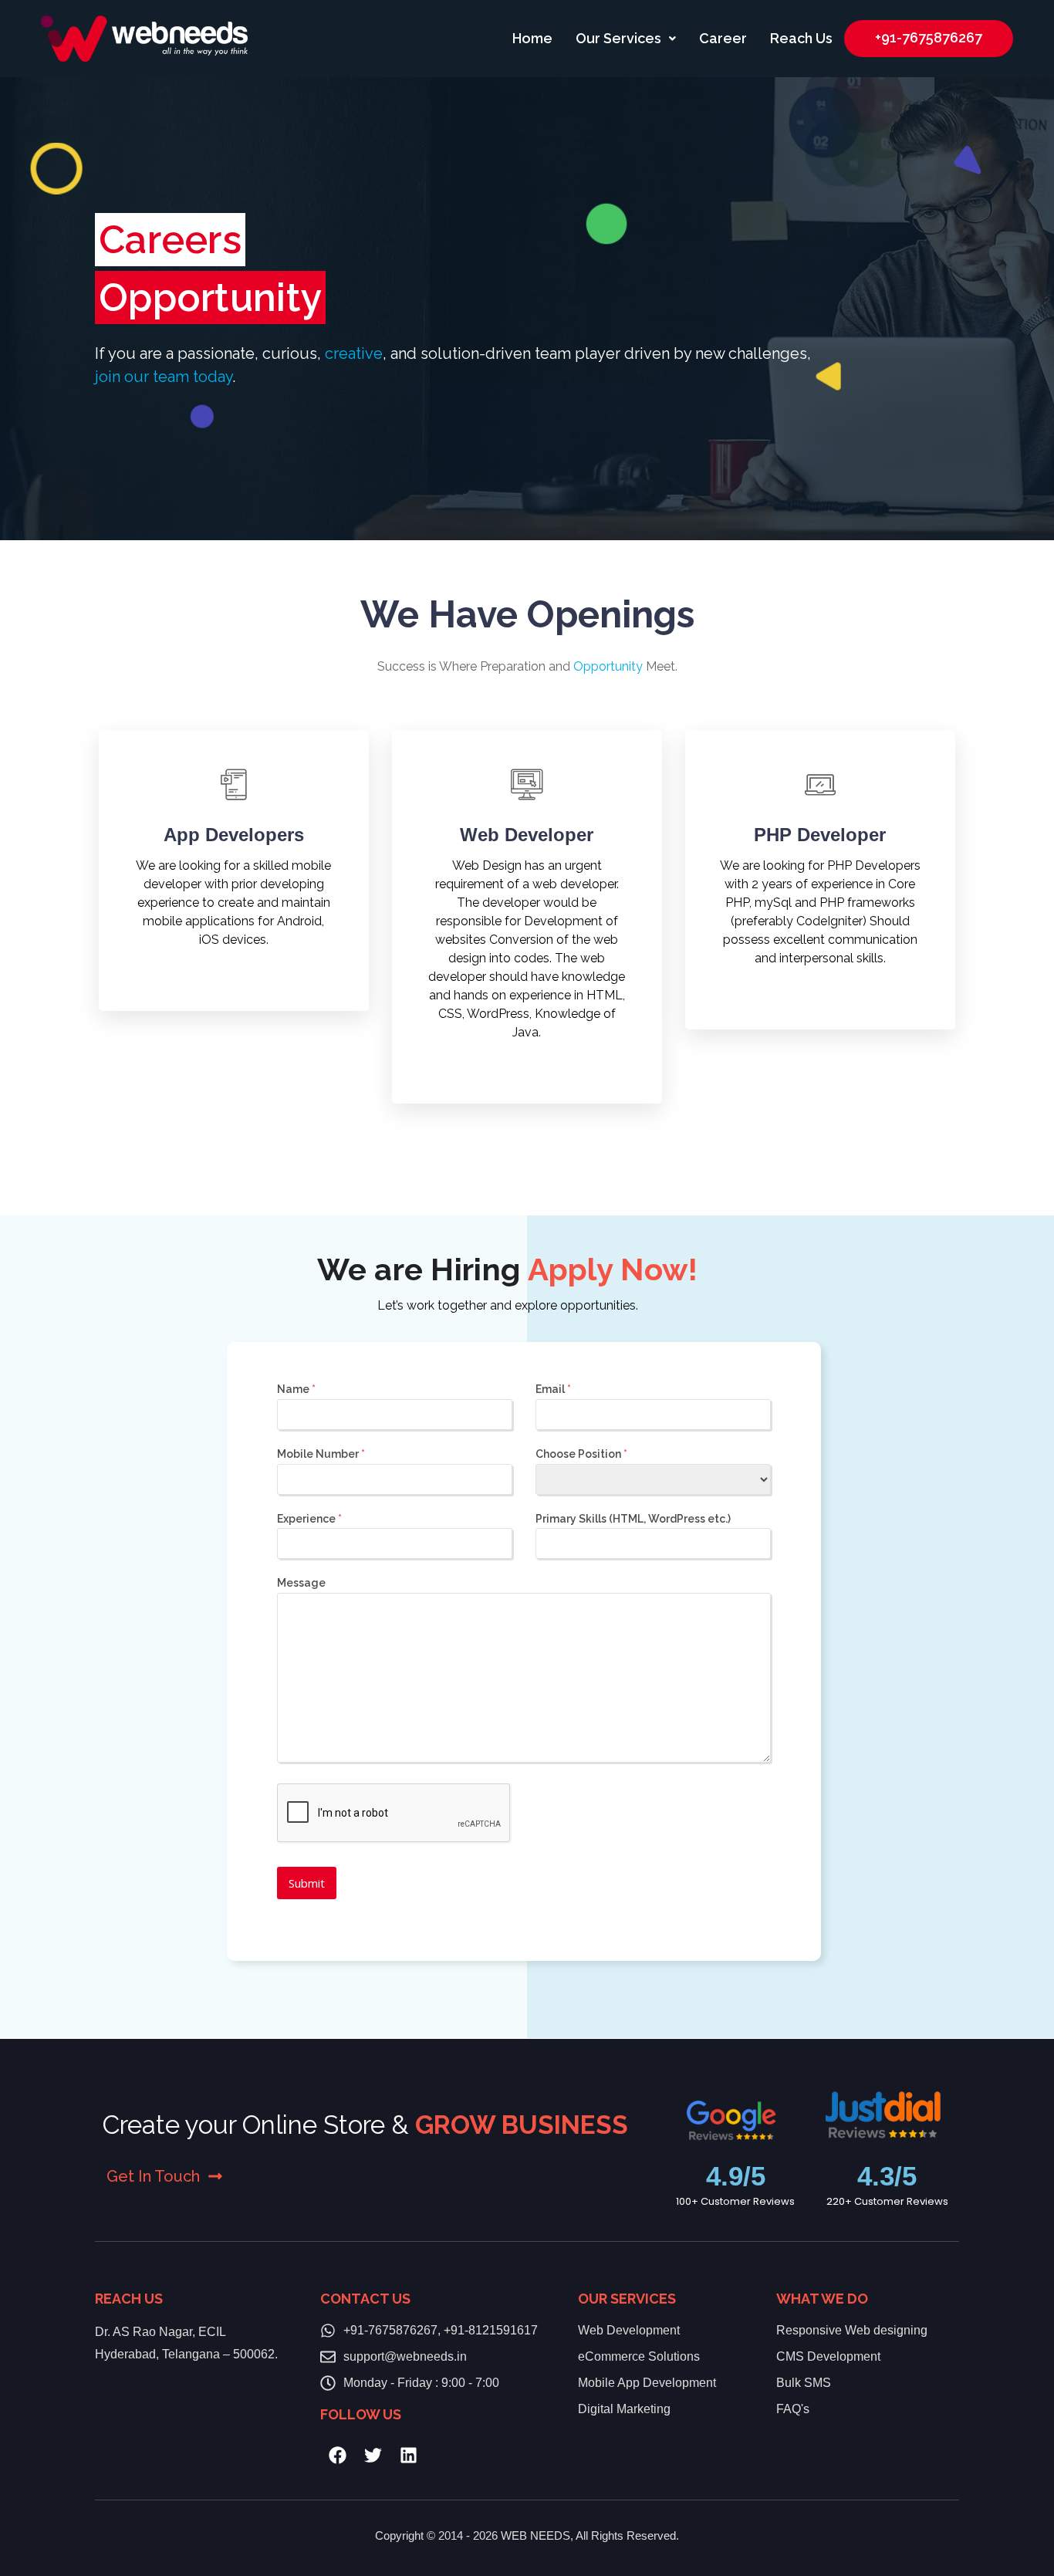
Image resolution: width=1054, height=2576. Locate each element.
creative (354, 353)
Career (723, 38)
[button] (626, 39)
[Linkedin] (409, 2455)
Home (532, 38)
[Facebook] (338, 2455)
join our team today (164, 377)
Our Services (618, 38)
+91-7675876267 (929, 37)
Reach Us (801, 38)
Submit (307, 1883)
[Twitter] (373, 2455)
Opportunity (608, 666)
